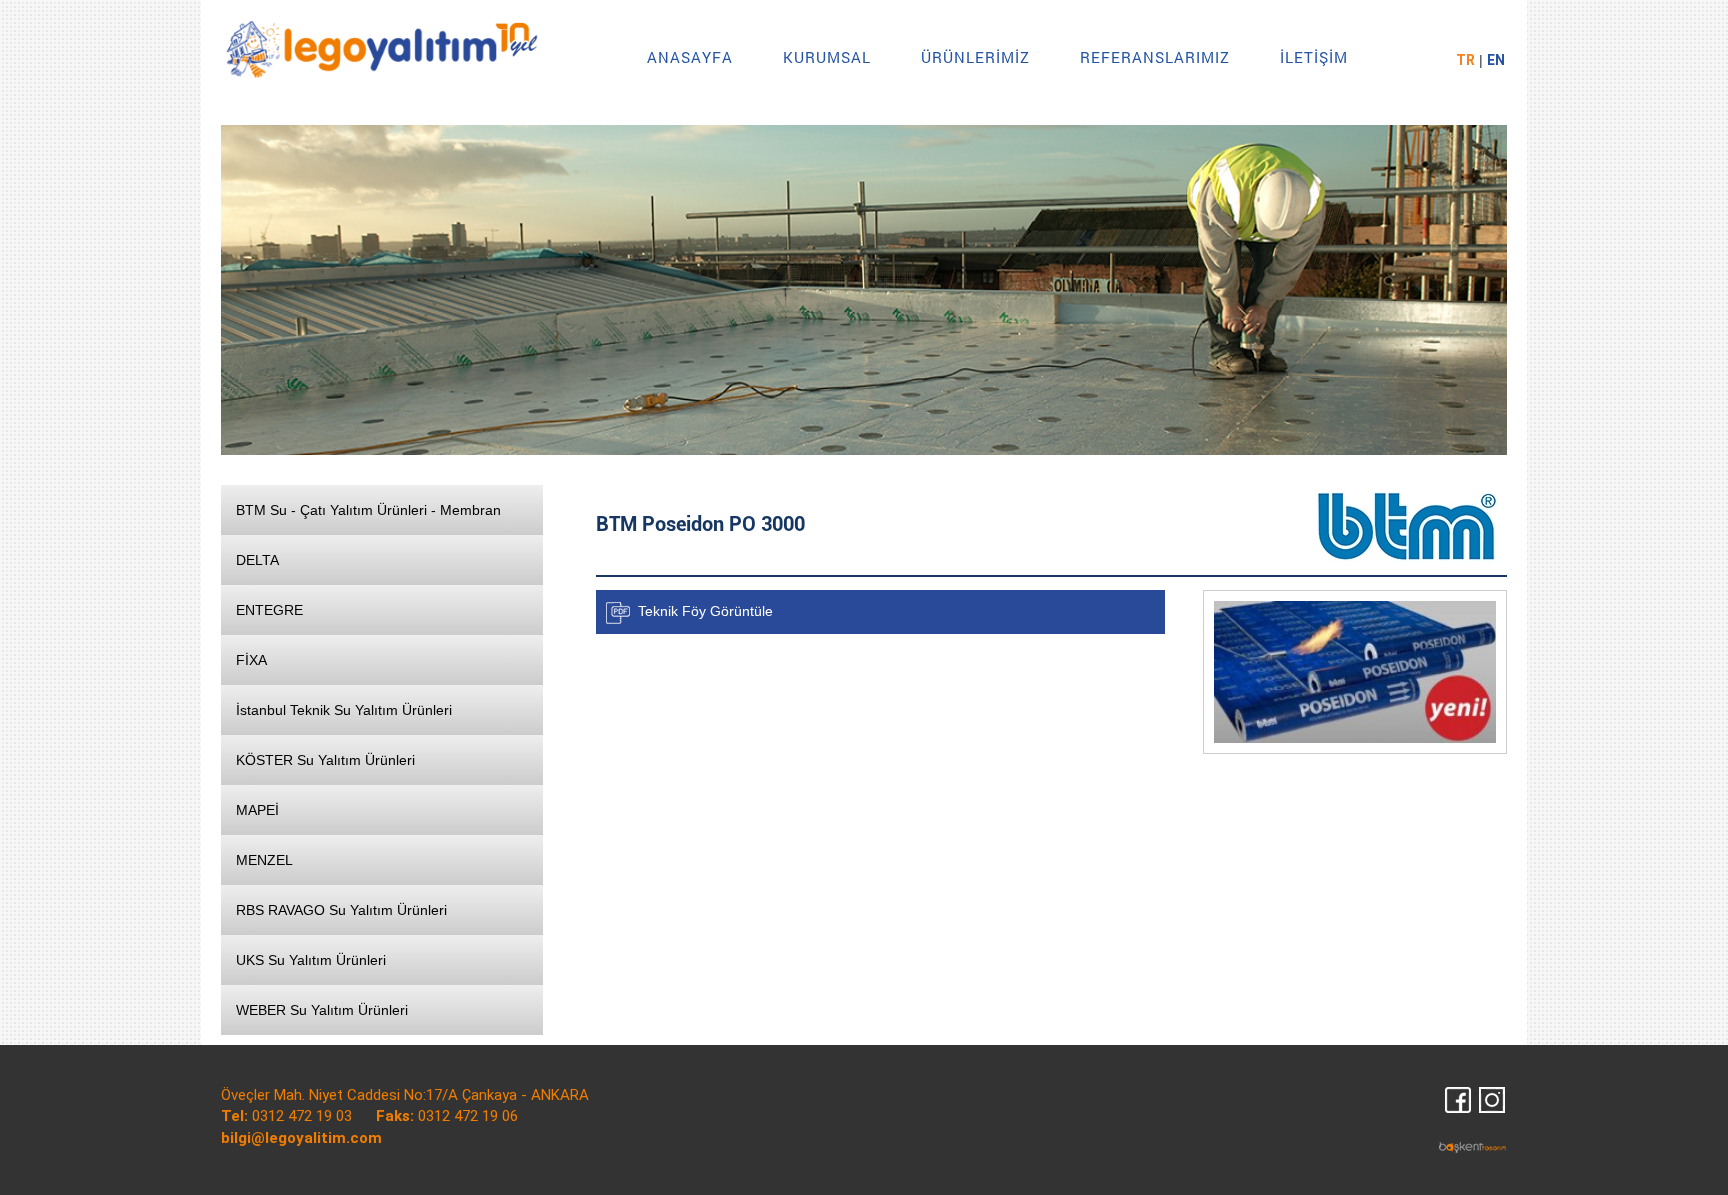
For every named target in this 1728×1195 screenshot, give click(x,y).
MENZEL (264, 860)
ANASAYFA (690, 57)
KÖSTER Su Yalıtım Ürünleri (325, 760)
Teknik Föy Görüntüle (705, 610)
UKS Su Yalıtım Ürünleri (311, 960)
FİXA (251, 660)
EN (1496, 60)
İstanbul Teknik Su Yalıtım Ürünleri (344, 710)
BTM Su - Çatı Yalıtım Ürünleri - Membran (368, 510)
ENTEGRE (269, 610)
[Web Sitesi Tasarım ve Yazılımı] (1473, 1145)
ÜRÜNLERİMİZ (975, 57)
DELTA (257, 560)
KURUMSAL (827, 57)
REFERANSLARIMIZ (1155, 57)
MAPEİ (257, 810)
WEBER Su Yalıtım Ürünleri (322, 1010)
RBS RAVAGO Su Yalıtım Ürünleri (341, 910)
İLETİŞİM (1314, 57)
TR (1465, 60)
